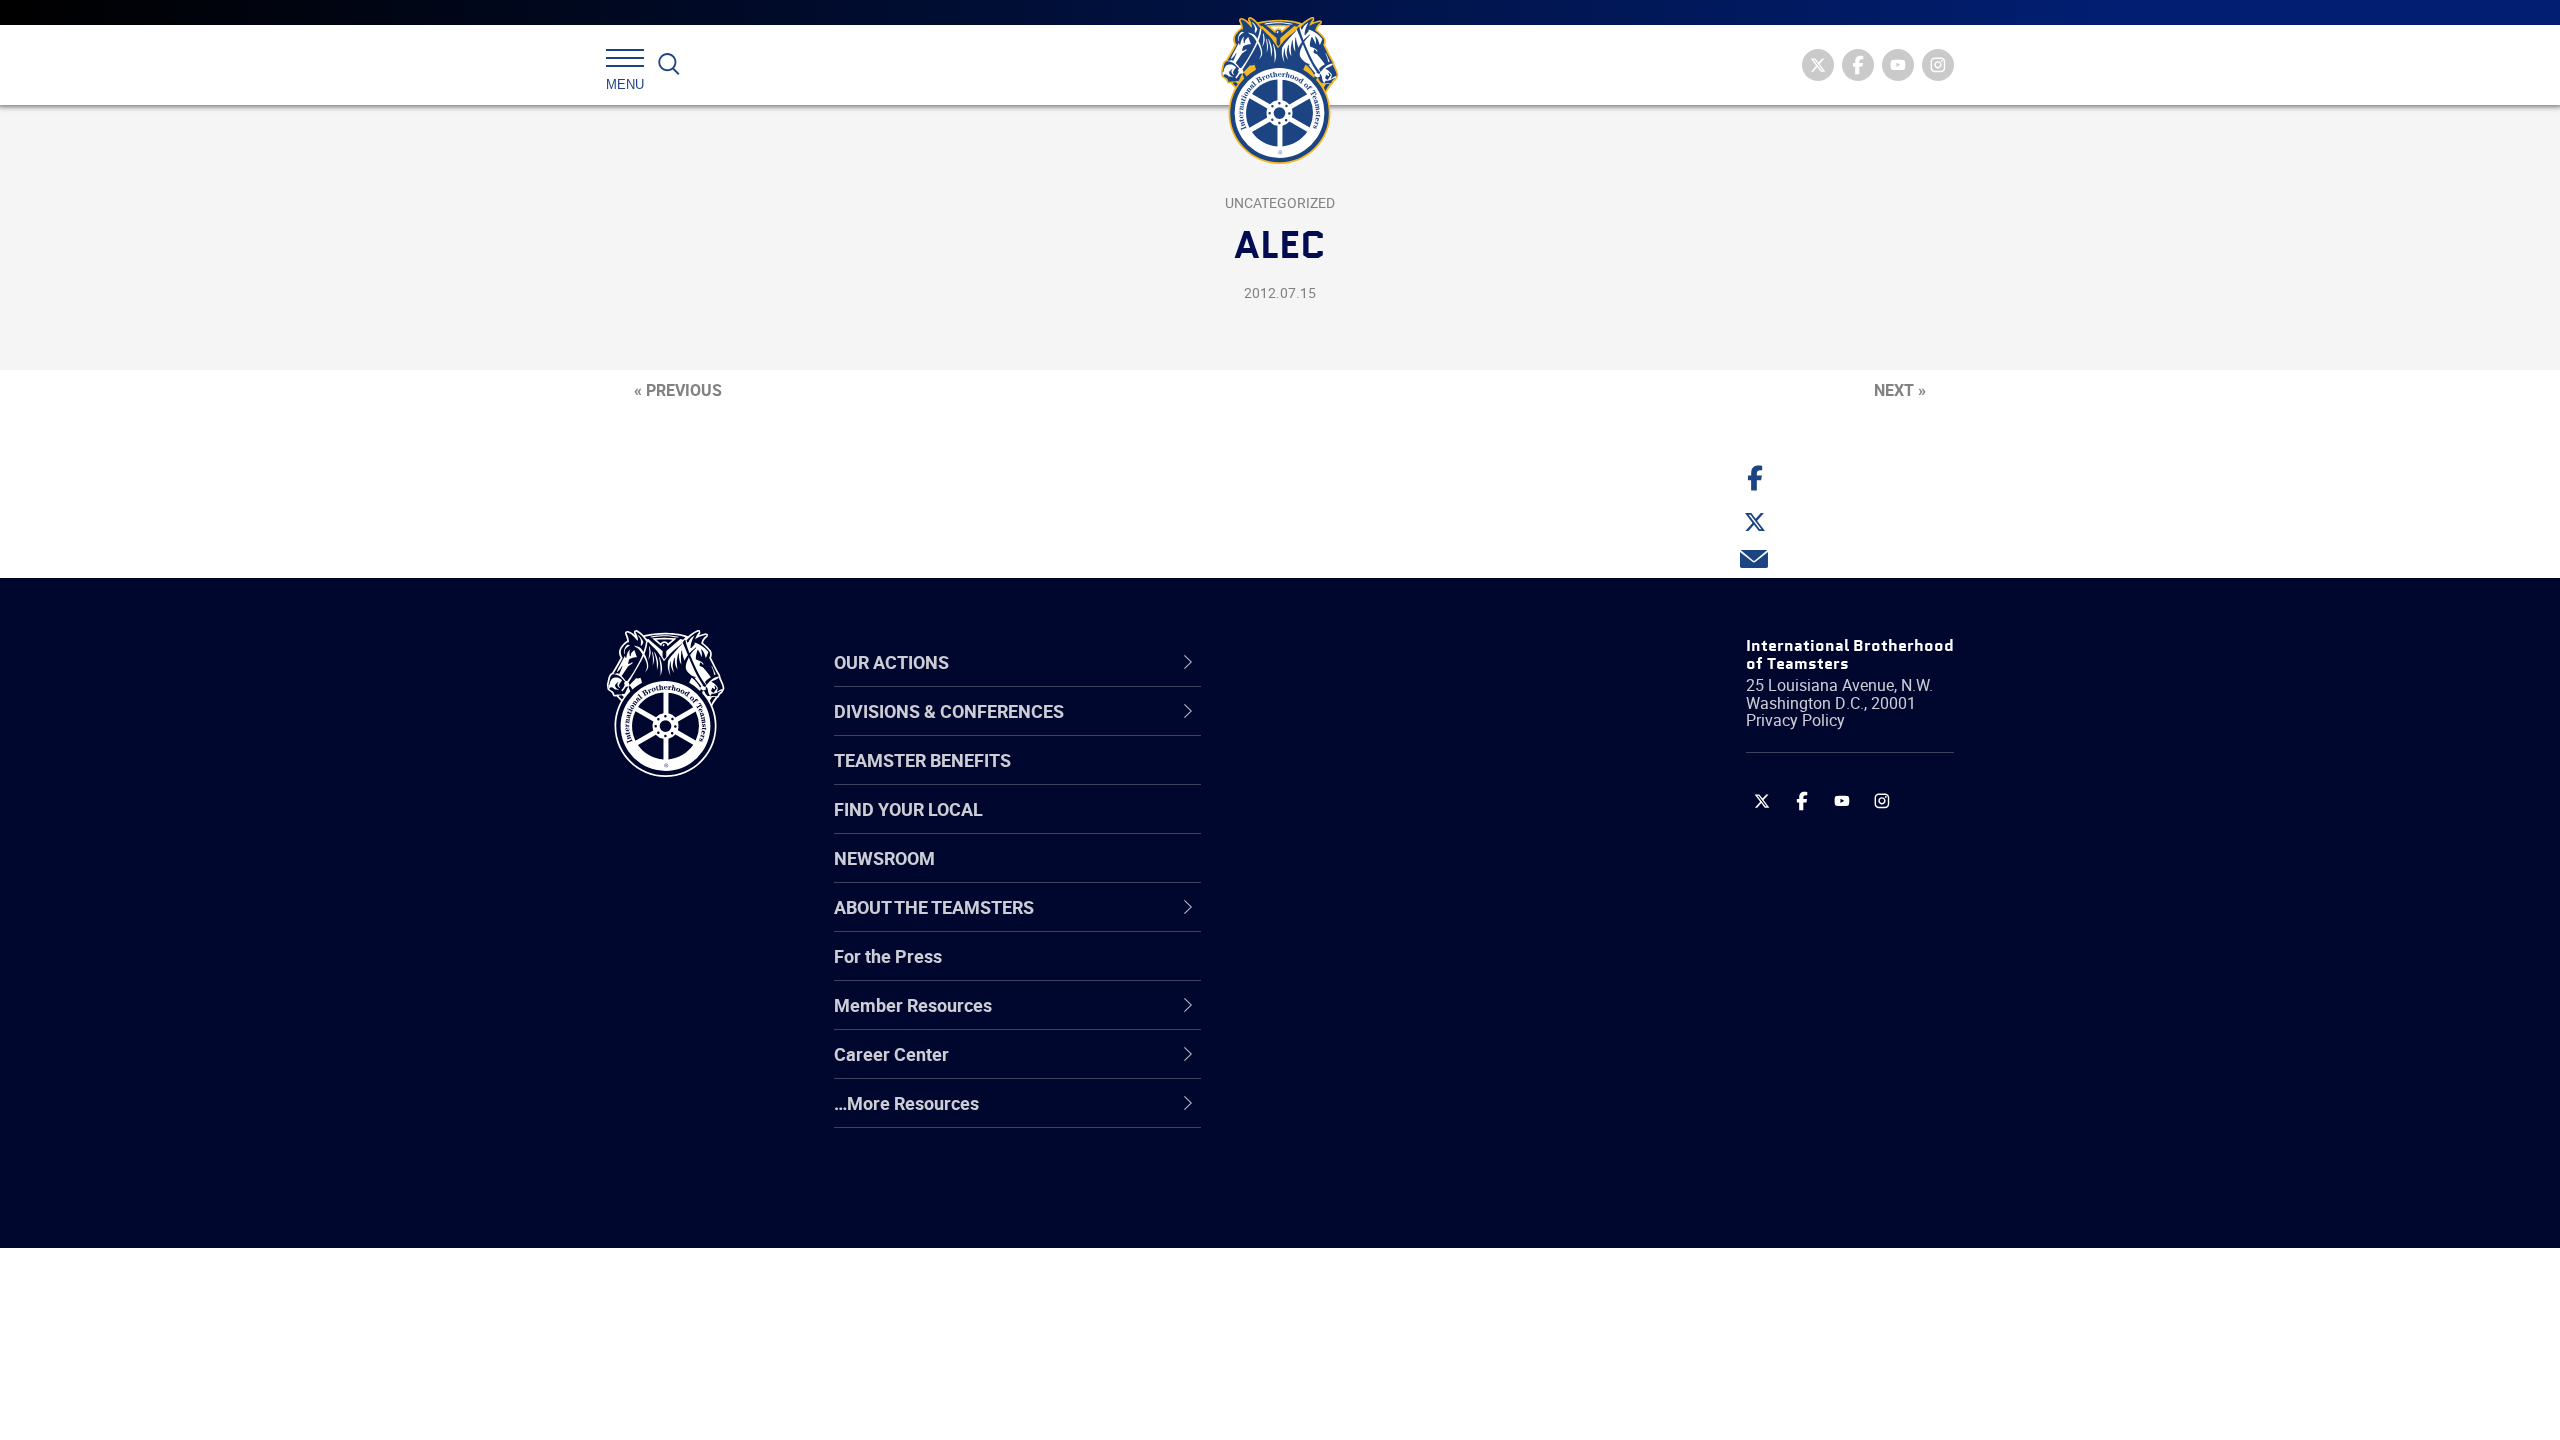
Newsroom (884, 858)
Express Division (1335, 1019)
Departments (1323, 875)
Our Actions (1328, 662)
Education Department (1360, 779)
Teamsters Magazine (1356, 779)
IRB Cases (1311, 971)
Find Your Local (908, 809)
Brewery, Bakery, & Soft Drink (1386, 827)
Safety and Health (1342, 827)
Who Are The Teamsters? (1372, 731)
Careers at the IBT (1343, 779)
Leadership (1315, 779)
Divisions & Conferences (1386, 662)
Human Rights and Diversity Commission (1381, 1162)
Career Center (1339, 662)
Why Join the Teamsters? (1372, 731)
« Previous (678, 390)
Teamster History (1340, 827)
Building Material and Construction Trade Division (1407, 874)
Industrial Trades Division (1370, 1211)
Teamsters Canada (1347, 875)
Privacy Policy (1795, 720)
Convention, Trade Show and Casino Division (1414, 970)
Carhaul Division (1335, 923)
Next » (1900, 390)
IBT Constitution (1335, 923)
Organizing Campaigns (1361, 731)
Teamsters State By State (1373, 731)
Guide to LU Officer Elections (1383, 971)
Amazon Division (1337, 779)
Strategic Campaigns (1354, 779)
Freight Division (1332, 1115)
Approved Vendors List (1361, 923)
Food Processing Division (1370, 1067)
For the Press (888, 956)
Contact (1302, 731)
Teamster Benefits (922, 760)
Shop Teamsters (1337, 827)
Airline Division (1329, 731)
